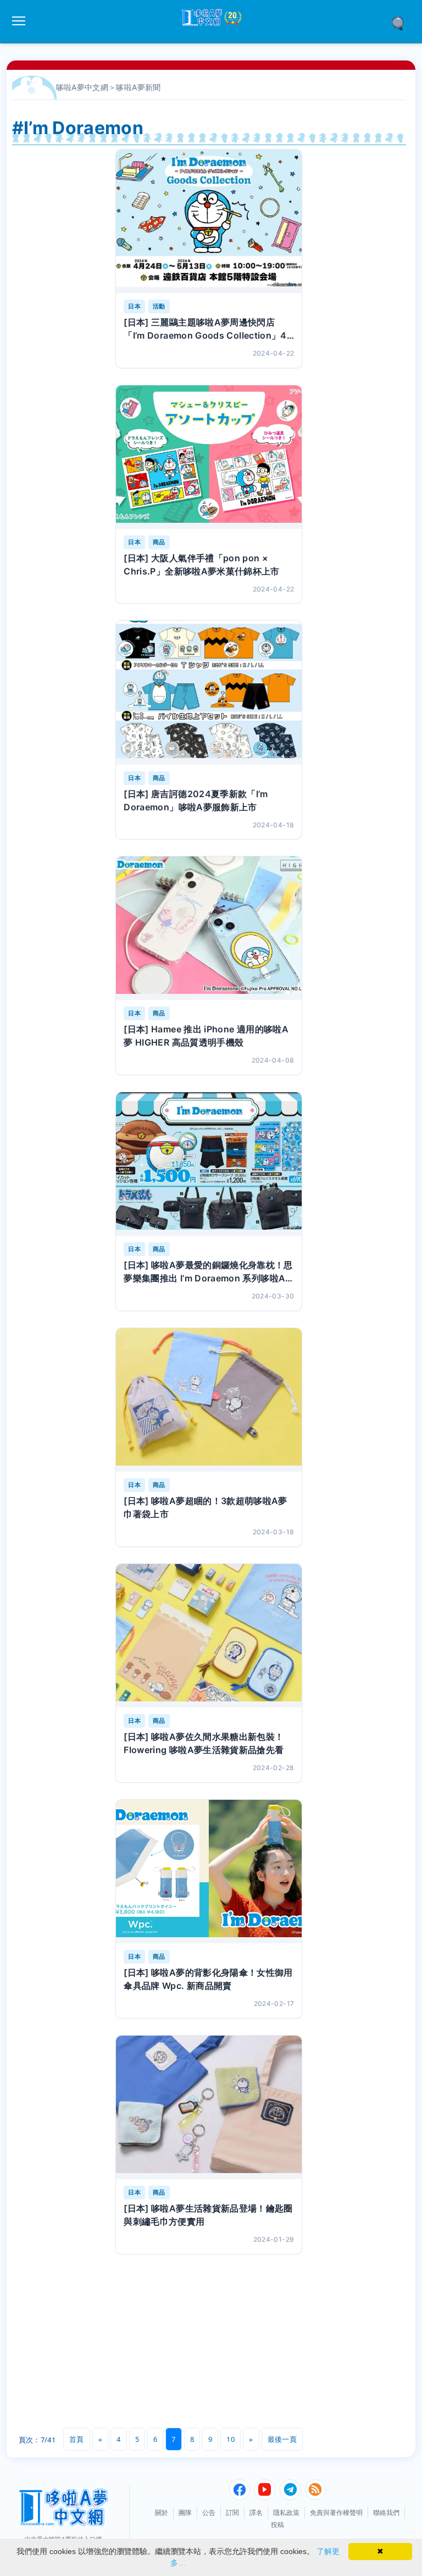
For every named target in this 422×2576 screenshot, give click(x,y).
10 (231, 2439)
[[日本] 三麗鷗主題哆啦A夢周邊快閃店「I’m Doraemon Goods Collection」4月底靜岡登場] (209, 221)
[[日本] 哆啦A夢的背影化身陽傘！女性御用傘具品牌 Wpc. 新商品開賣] (209, 1872)
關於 (162, 2513)
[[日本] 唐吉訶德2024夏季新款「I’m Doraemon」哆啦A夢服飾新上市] (209, 692)
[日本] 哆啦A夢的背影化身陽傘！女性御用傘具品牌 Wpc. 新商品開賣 (208, 1979)
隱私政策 (286, 2513)
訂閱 (232, 2513)
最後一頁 (282, 2439)
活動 (159, 306)
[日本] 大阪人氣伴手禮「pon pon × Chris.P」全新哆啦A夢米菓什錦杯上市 (202, 565)
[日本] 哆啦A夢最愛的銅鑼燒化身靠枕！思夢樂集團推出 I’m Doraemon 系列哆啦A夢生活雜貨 (208, 1272)
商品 (159, 542)
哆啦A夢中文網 (82, 87)
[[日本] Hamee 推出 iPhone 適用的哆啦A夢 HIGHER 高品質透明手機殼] (209, 928)
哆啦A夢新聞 (138, 87)
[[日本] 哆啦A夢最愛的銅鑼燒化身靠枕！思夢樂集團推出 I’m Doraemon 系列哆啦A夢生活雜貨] (209, 1164)
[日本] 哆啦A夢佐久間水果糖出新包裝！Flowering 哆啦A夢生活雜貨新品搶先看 (204, 1743)
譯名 (256, 2513)
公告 (209, 2513)
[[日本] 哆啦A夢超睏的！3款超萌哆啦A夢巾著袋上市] (209, 1400)
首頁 (77, 2439)
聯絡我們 (386, 2513)
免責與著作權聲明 (336, 2513)
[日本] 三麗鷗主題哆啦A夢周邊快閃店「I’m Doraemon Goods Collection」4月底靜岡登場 (205, 329)
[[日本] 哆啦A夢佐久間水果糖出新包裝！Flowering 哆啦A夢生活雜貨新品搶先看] (209, 1636)
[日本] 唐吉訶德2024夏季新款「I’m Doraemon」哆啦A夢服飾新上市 (196, 800)
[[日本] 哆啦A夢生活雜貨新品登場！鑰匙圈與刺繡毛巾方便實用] (209, 2107)
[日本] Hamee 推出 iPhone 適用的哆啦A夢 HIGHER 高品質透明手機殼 (206, 1036)
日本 (134, 306)
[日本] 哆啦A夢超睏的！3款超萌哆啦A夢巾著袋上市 (206, 1507)
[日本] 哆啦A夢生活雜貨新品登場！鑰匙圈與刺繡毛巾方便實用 (208, 2215)
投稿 (277, 2525)
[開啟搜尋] (402, 23)
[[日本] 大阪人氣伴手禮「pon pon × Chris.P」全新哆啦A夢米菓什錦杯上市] (209, 457)
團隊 (185, 2513)
